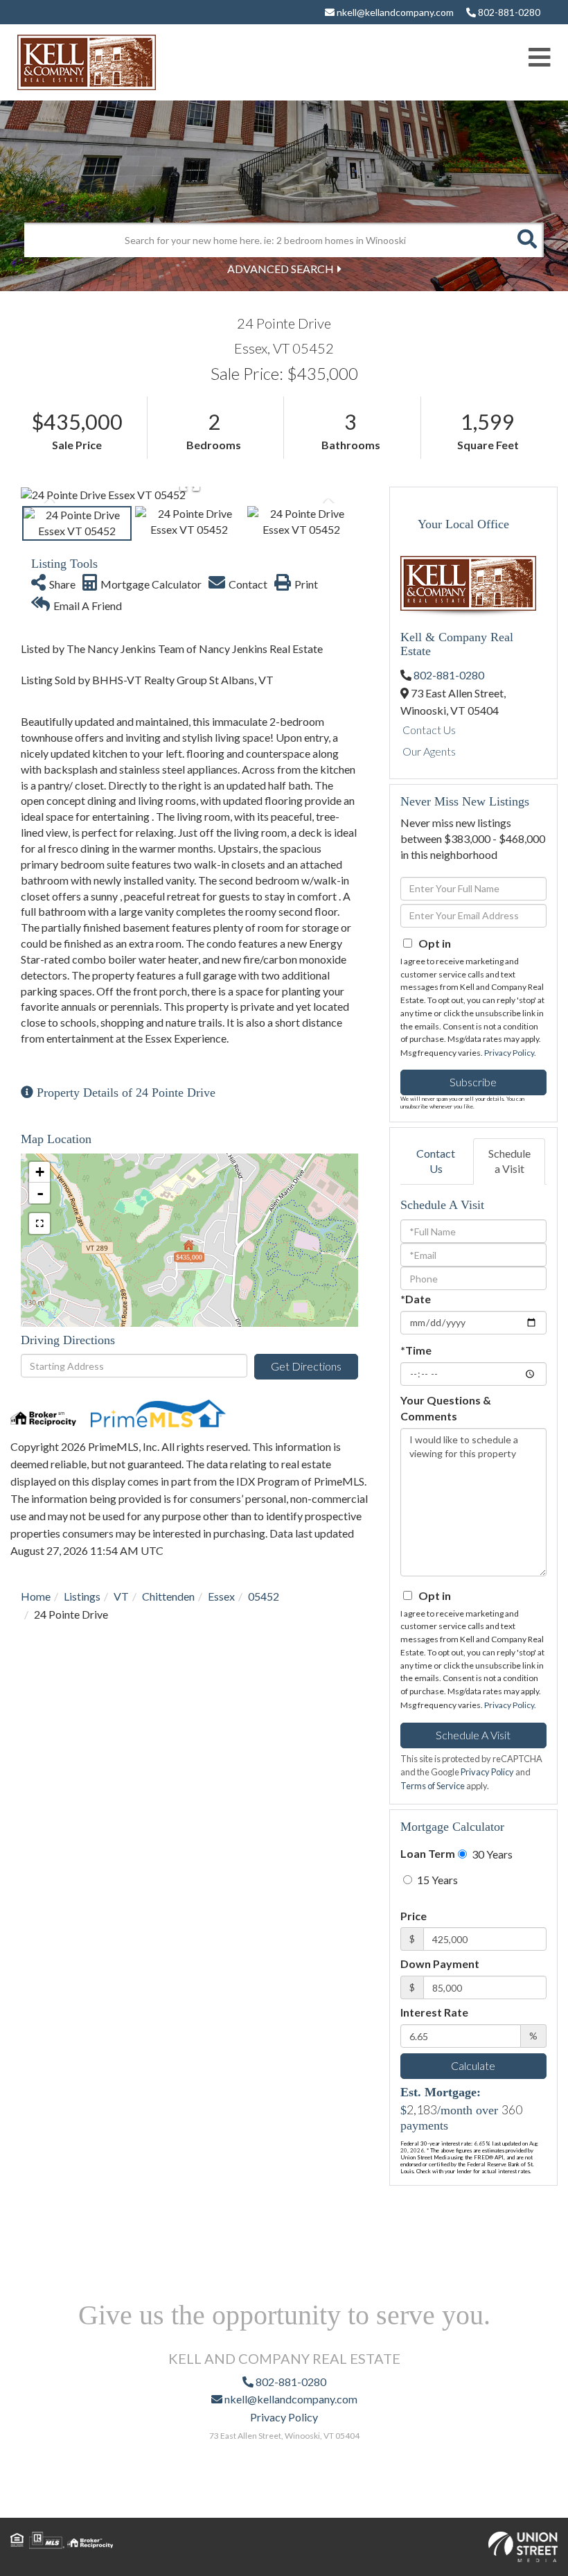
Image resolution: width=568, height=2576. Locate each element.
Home (36, 1596)
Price (414, 1916)
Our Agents (429, 751)
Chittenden (168, 1596)
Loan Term (428, 1853)
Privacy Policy (509, 1053)
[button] (526, 240)
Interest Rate (434, 2012)
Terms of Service (433, 1786)
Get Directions (306, 1366)
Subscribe (473, 1082)
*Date (416, 1299)
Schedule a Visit (509, 1161)
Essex (221, 1596)
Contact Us (429, 730)
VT (121, 1596)
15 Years (436, 1880)
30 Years (491, 1854)
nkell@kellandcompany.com (394, 12)
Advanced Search (281, 269)
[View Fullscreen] (39, 1224)
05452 (264, 1596)
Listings (82, 1596)
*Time (416, 1350)
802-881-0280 (508, 12)
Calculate (473, 2065)
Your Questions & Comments (446, 1408)
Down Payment (440, 1964)
